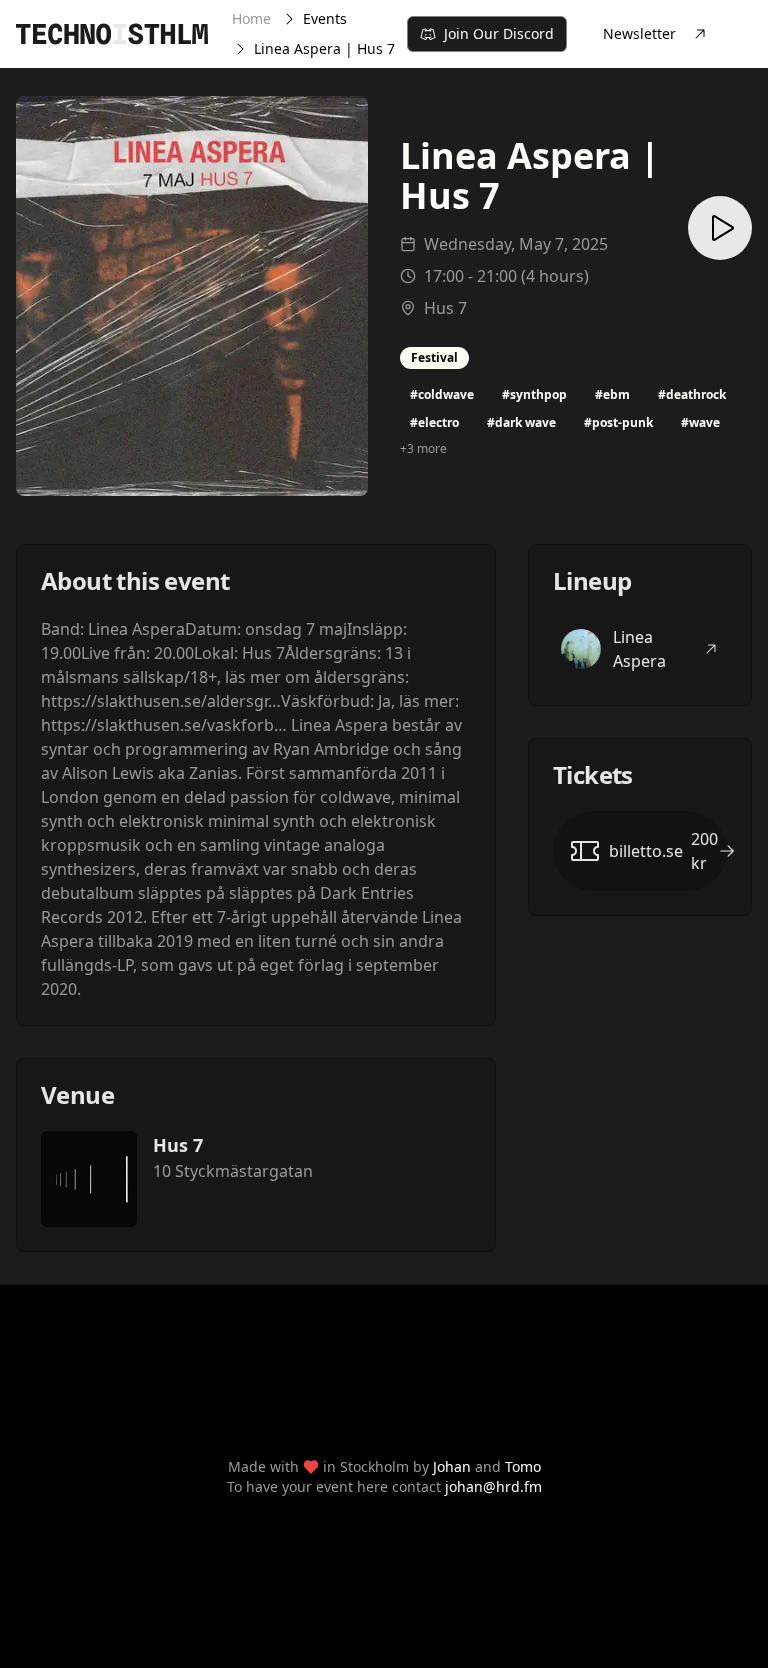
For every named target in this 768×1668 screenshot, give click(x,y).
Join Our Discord (499, 33)
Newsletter (639, 33)
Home (251, 18)
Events (325, 18)
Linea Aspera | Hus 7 (324, 48)
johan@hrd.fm (493, 1486)
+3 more (423, 449)
